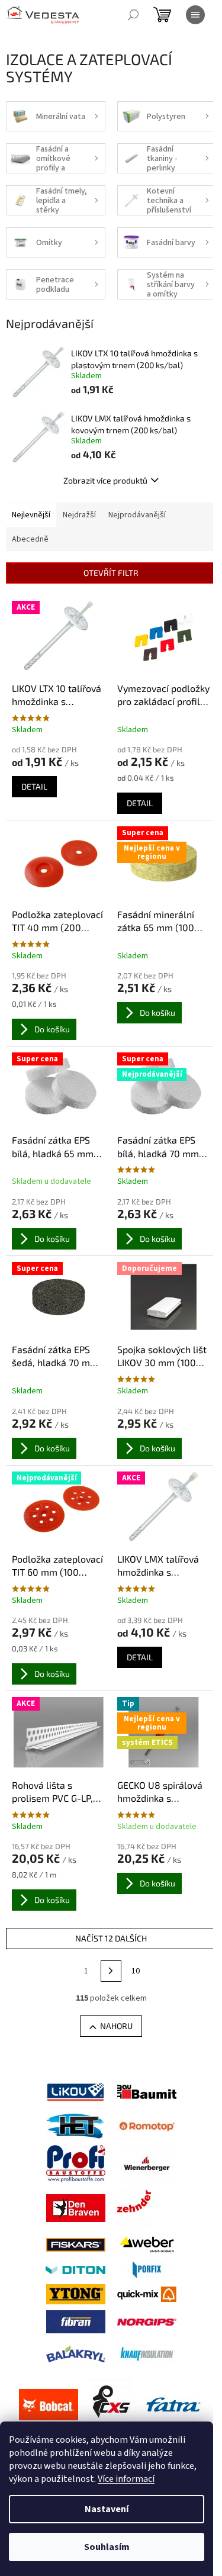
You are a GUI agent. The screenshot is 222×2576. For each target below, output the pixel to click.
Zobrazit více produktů (105, 480)
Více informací (126, 2479)
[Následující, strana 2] (111, 1971)
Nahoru (116, 2026)
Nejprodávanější (137, 515)
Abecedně (30, 539)
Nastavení (107, 2509)
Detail (34, 786)
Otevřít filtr (111, 573)
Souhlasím (107, 2547)
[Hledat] (133, 15)
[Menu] (195, 15)
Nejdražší (79, 515)
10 (136, 1971)
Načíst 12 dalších (111, 1938)
